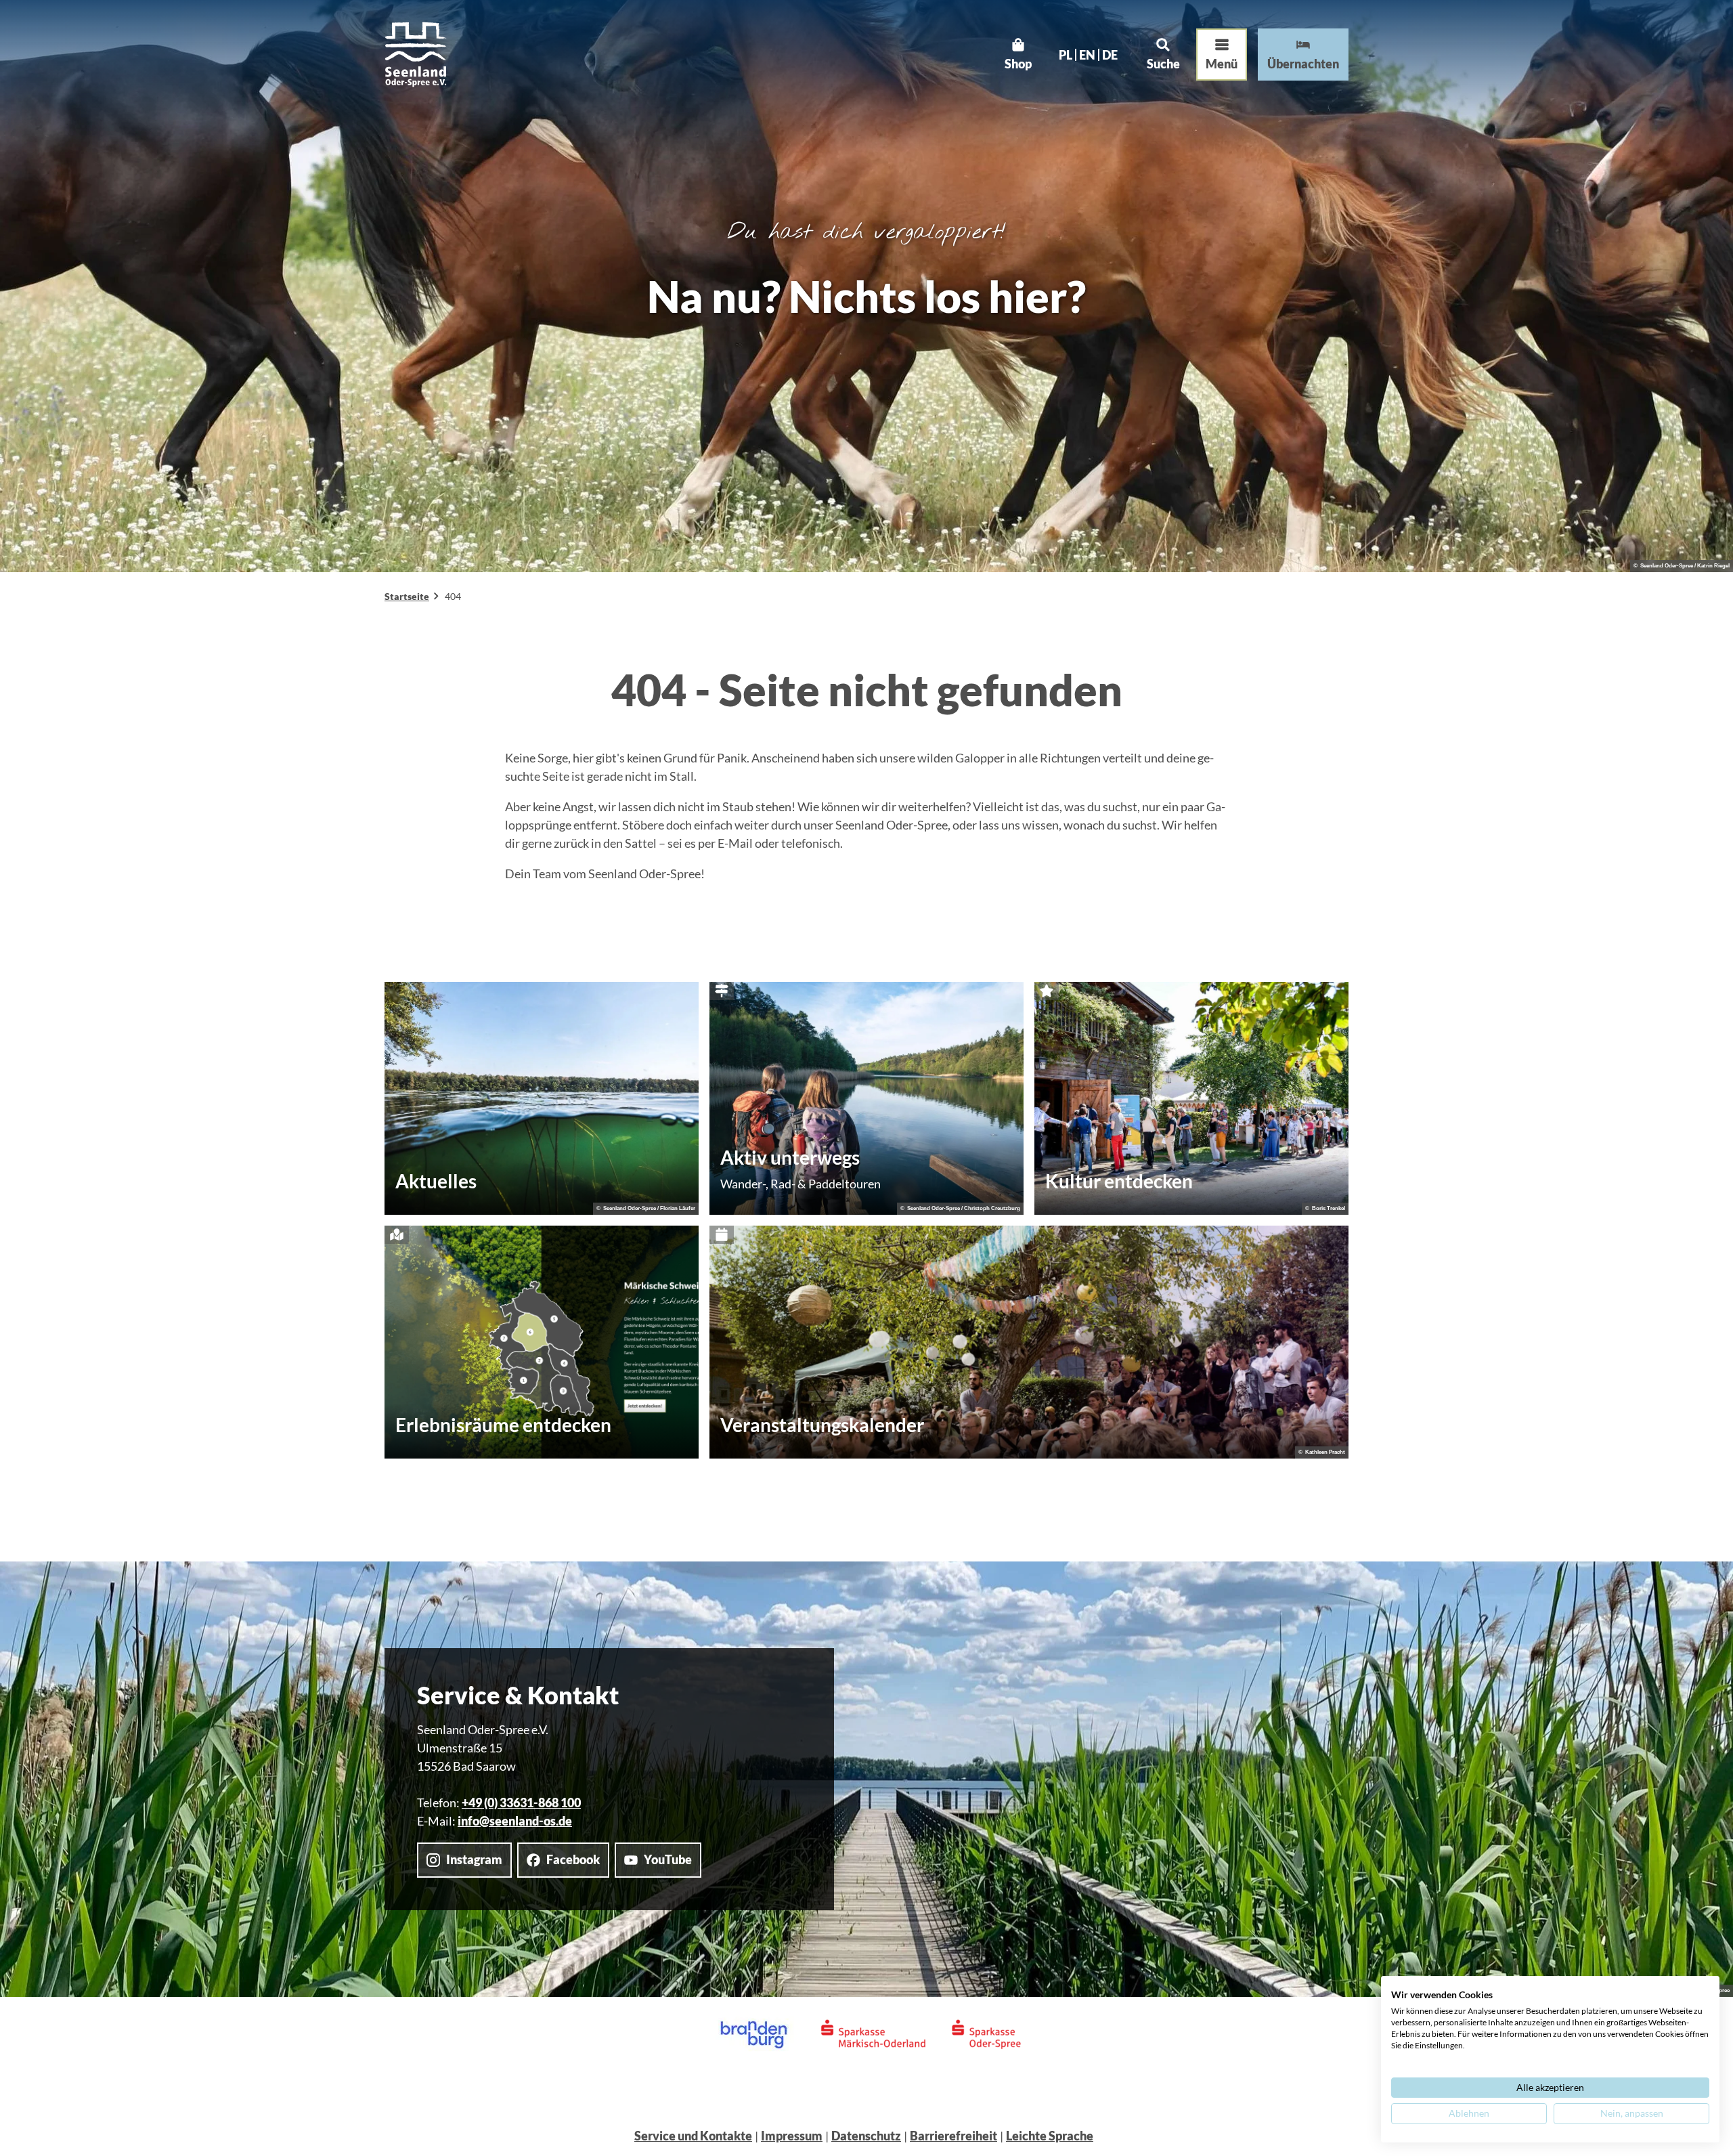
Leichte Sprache (1050, 2136)
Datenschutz (866, 2136)
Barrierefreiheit (953, 2136)
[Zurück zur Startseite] (416, 55)
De (1110, 55)
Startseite (407, 596)
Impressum (792, 2136)
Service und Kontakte (693, 2136)
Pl (1066, 55)
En (1087, 55)
